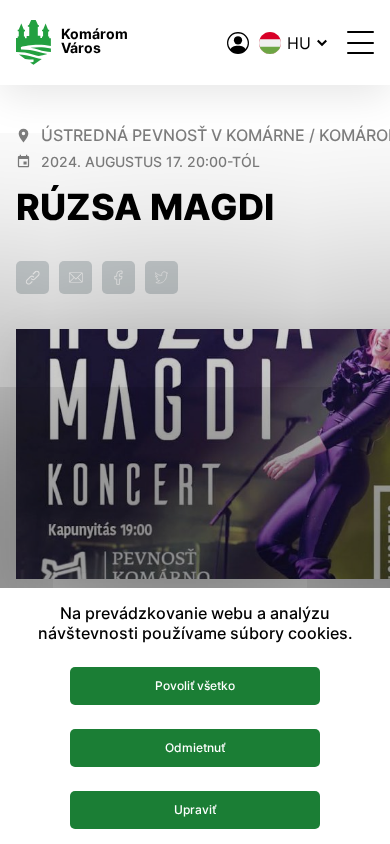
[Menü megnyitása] (360, 42)
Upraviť (195, 809)
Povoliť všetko (195, 685)
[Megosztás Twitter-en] (161, 277)
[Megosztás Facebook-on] (118, 277)
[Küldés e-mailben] (75, 277)
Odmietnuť (195, 747)
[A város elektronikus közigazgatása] (238, 43)
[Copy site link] (32, 277)
